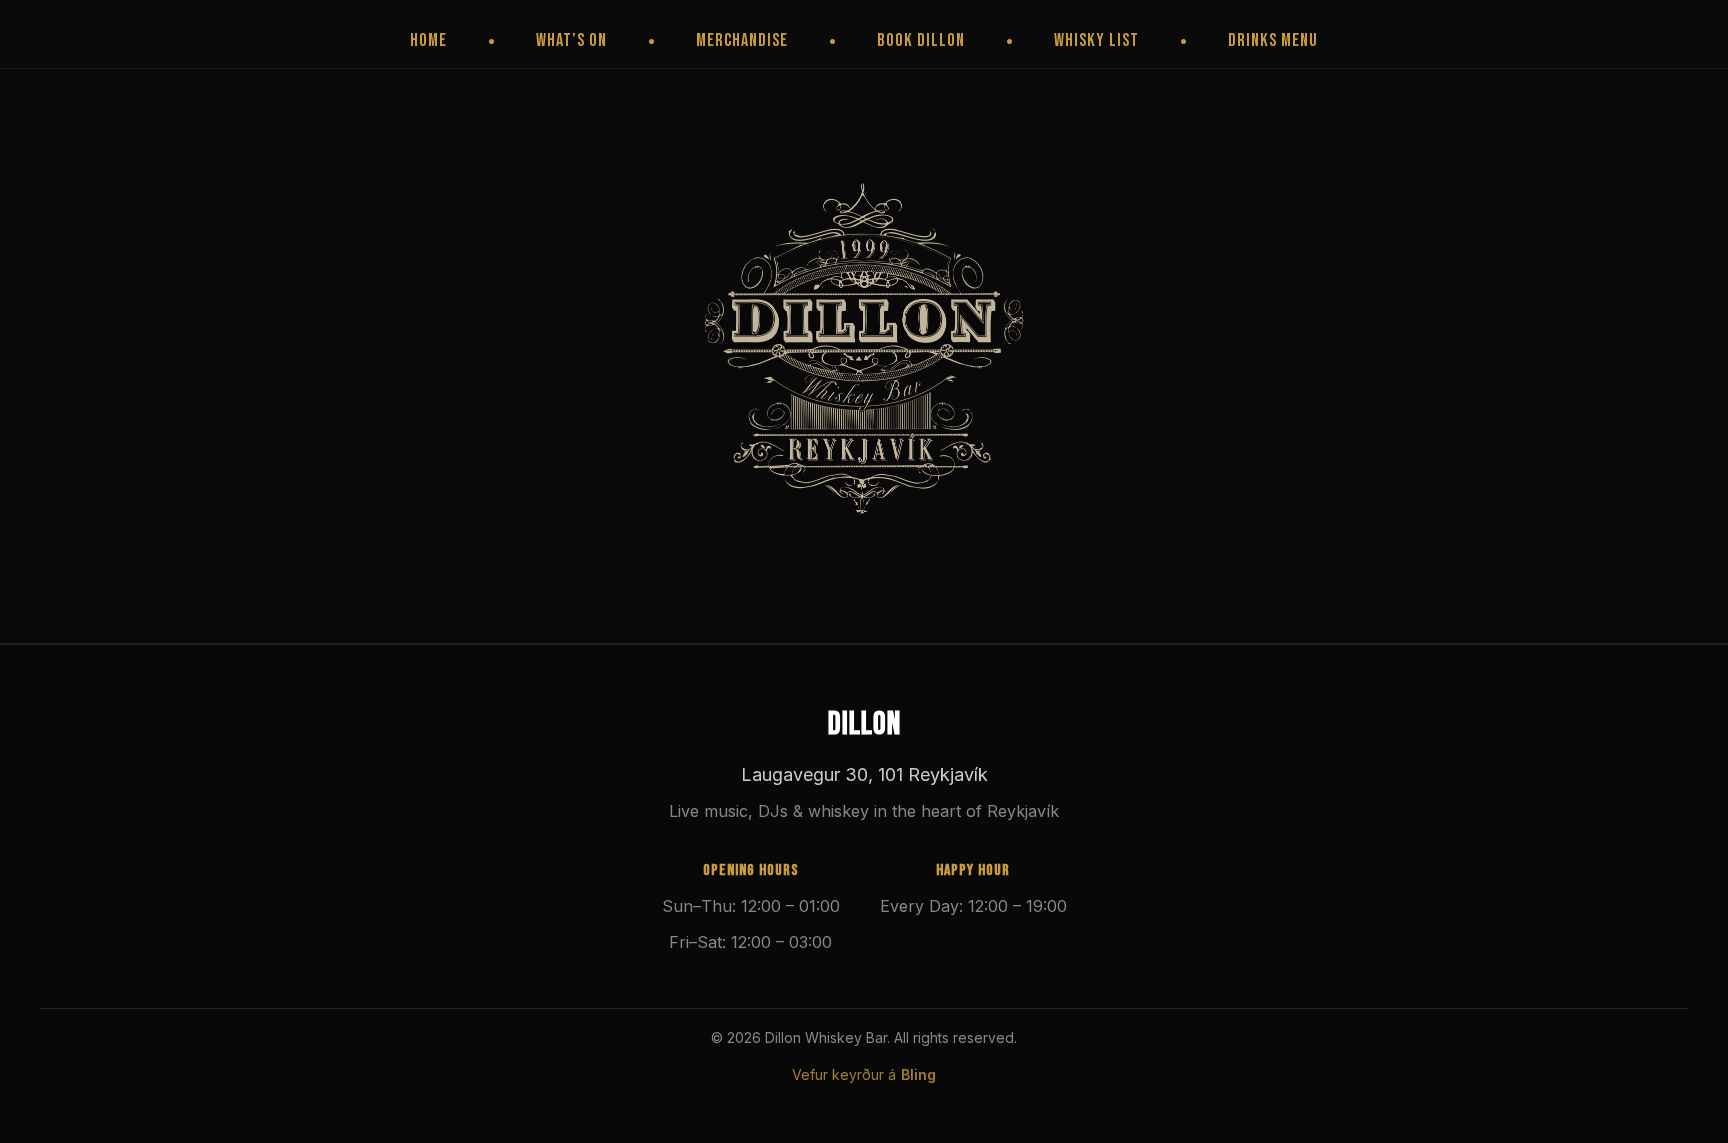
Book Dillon (921, 40)
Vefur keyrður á (864, 1074)
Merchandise (742, 40)
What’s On (571, 40)
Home (428, 40)
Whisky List (1096, 40)
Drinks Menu (1273, 40)
